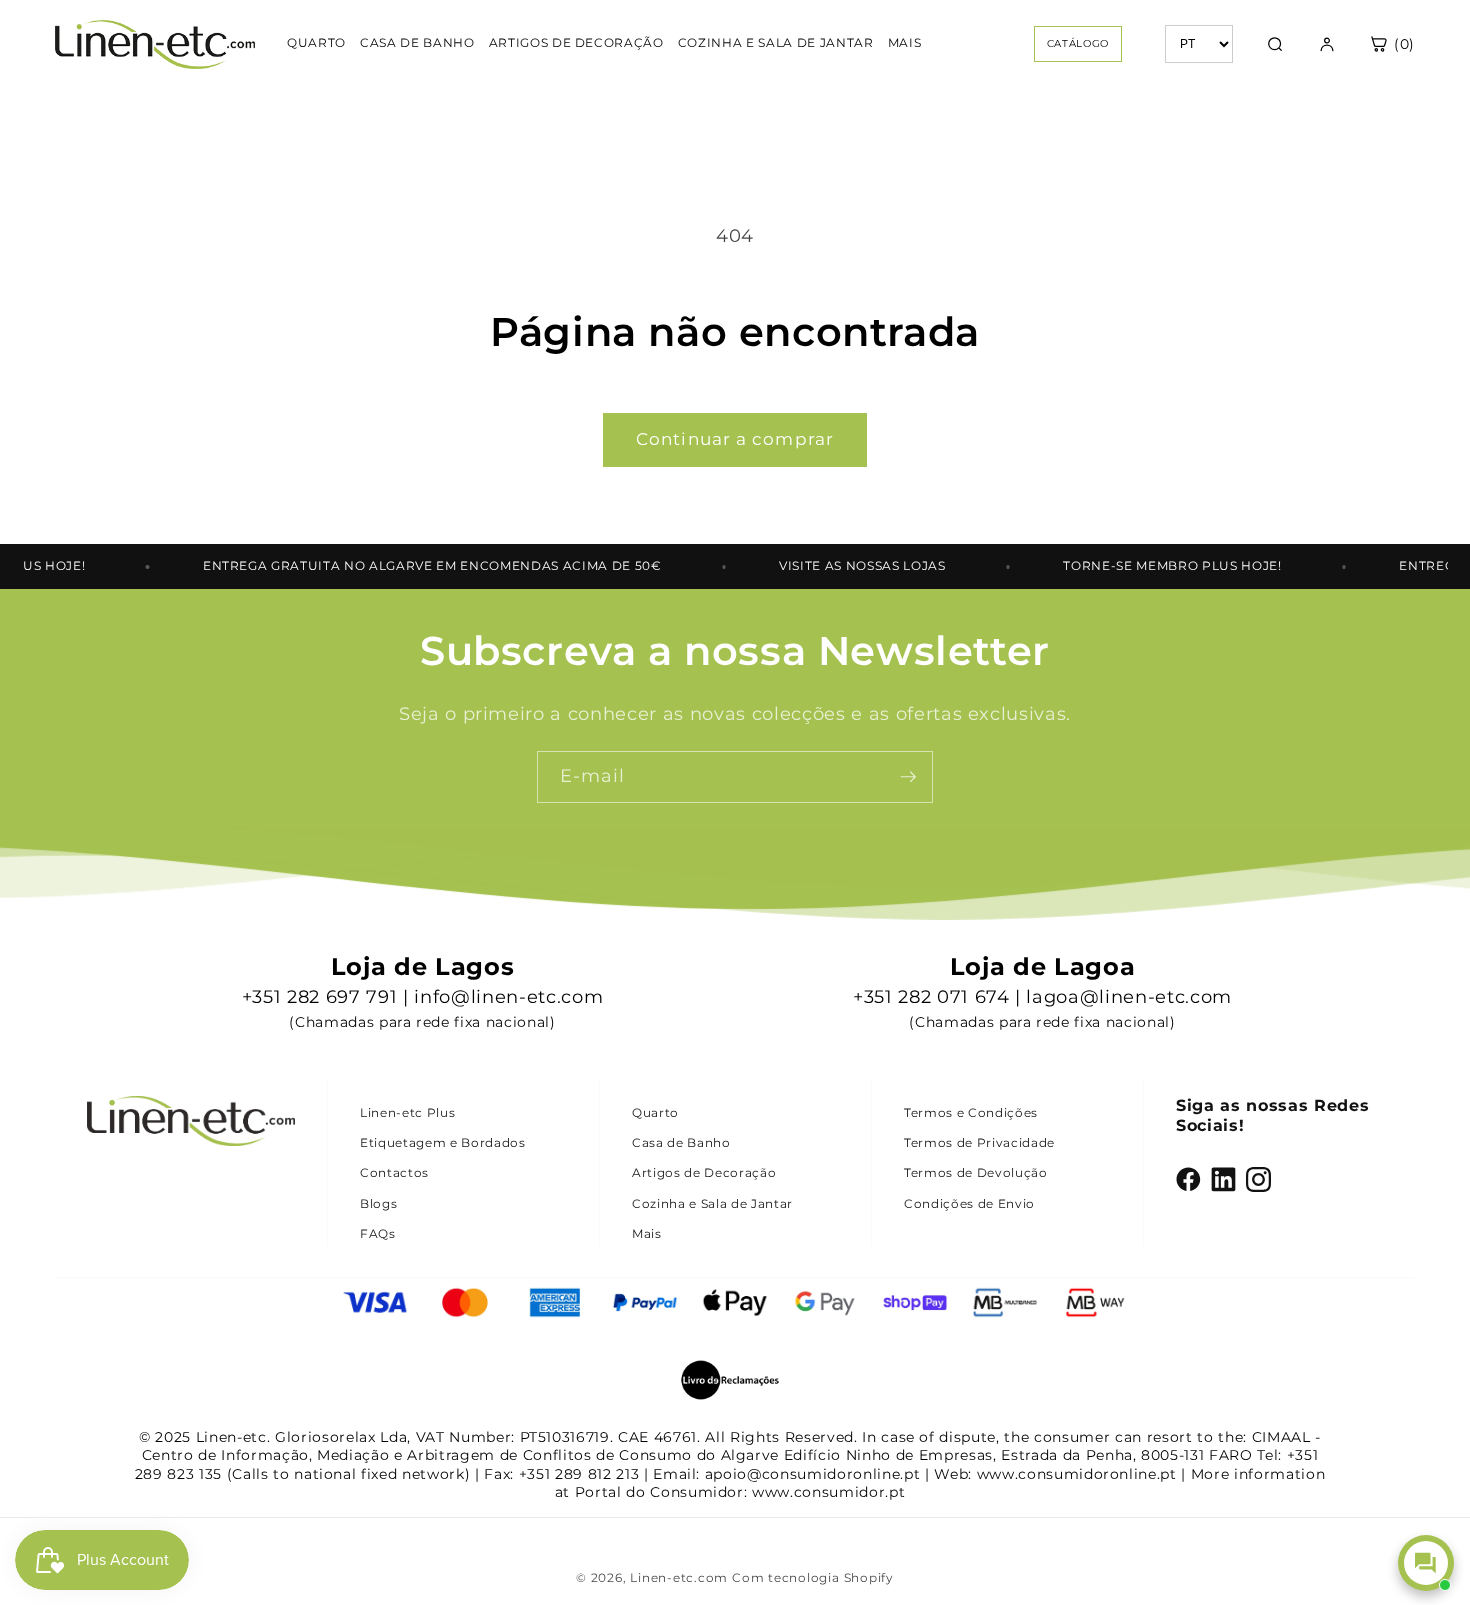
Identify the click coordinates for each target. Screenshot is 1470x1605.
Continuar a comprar (735, 439)
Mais (647, 1233)
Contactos (394, 1172)
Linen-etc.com (679, 1577)
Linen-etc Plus (407, 1112)
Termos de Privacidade (979, 1142)
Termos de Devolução (976, 1172)
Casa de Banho (681, 1142)
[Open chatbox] (1426, 1563)
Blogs (378, 1203)
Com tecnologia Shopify (813, 1577)
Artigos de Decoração (704, 1172)
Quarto (655, 1112)
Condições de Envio (969, 1203)
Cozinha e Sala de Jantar (712, 1203)
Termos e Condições (971, 1112)
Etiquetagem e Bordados (443, 1142)
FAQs (378, 1233)
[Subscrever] (908, 777)
